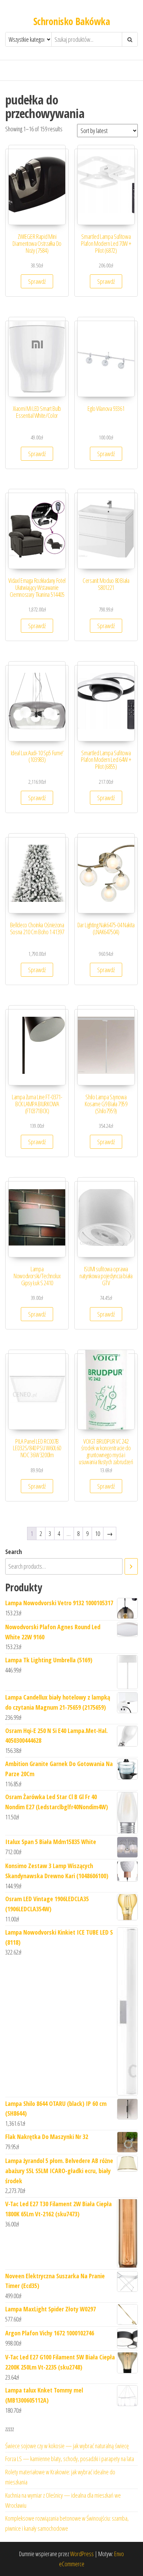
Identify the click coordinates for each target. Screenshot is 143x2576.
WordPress (82, 2554)
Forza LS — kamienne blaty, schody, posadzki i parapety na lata (70, 2459)
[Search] (131, 1566)
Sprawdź (37, 281)
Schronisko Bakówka (71, 21)
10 (98, 1533)
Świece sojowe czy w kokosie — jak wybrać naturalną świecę (67, 2446)
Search (14, 1552)
